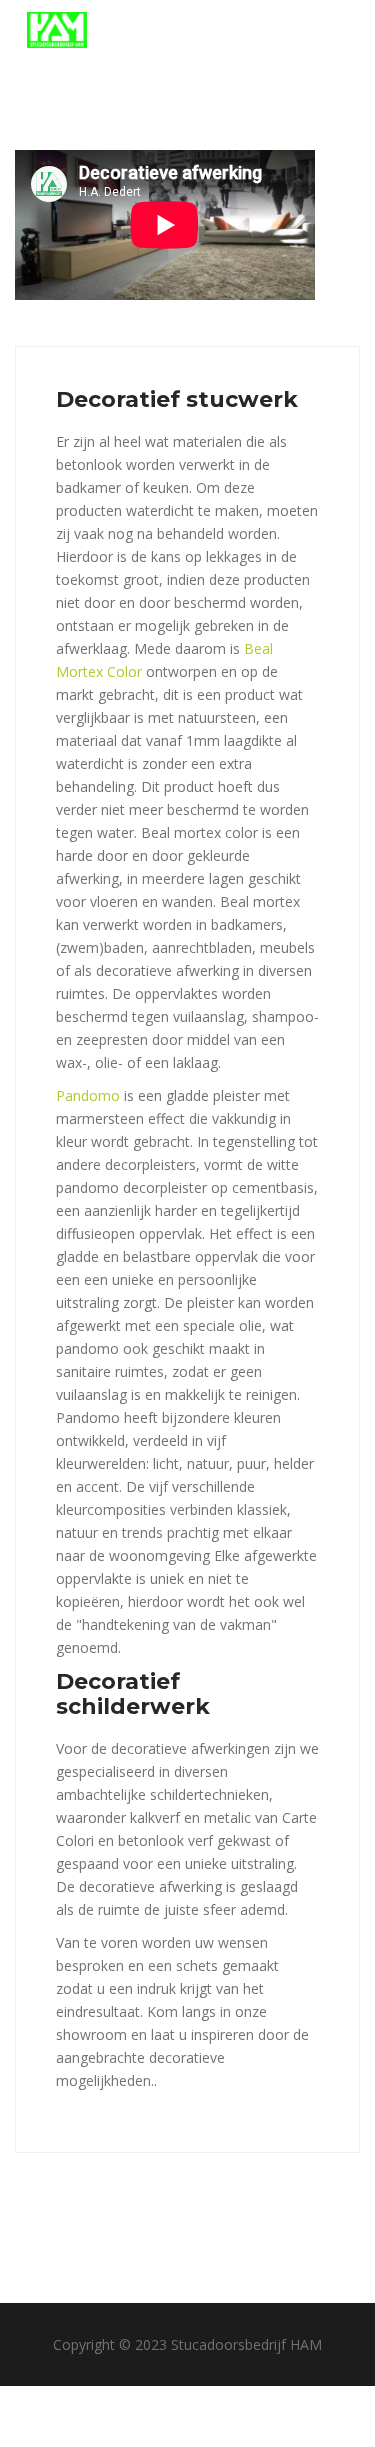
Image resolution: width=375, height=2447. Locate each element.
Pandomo (88, 1095)
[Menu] (335, 30)
